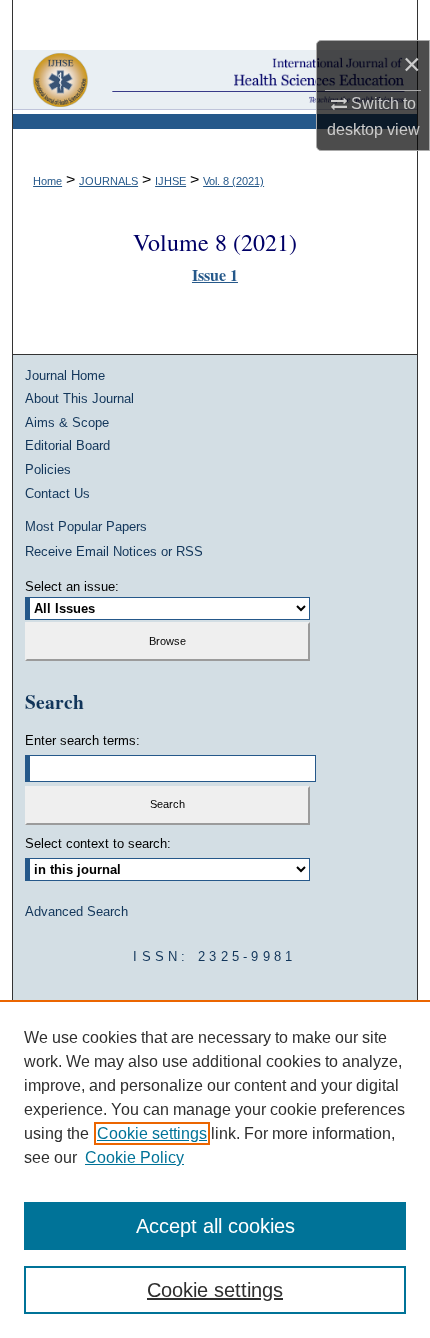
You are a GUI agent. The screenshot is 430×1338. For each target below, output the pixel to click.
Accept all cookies (215, 1226)
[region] (215, 1169)
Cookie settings (152, 1133)
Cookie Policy (134, 1157)
